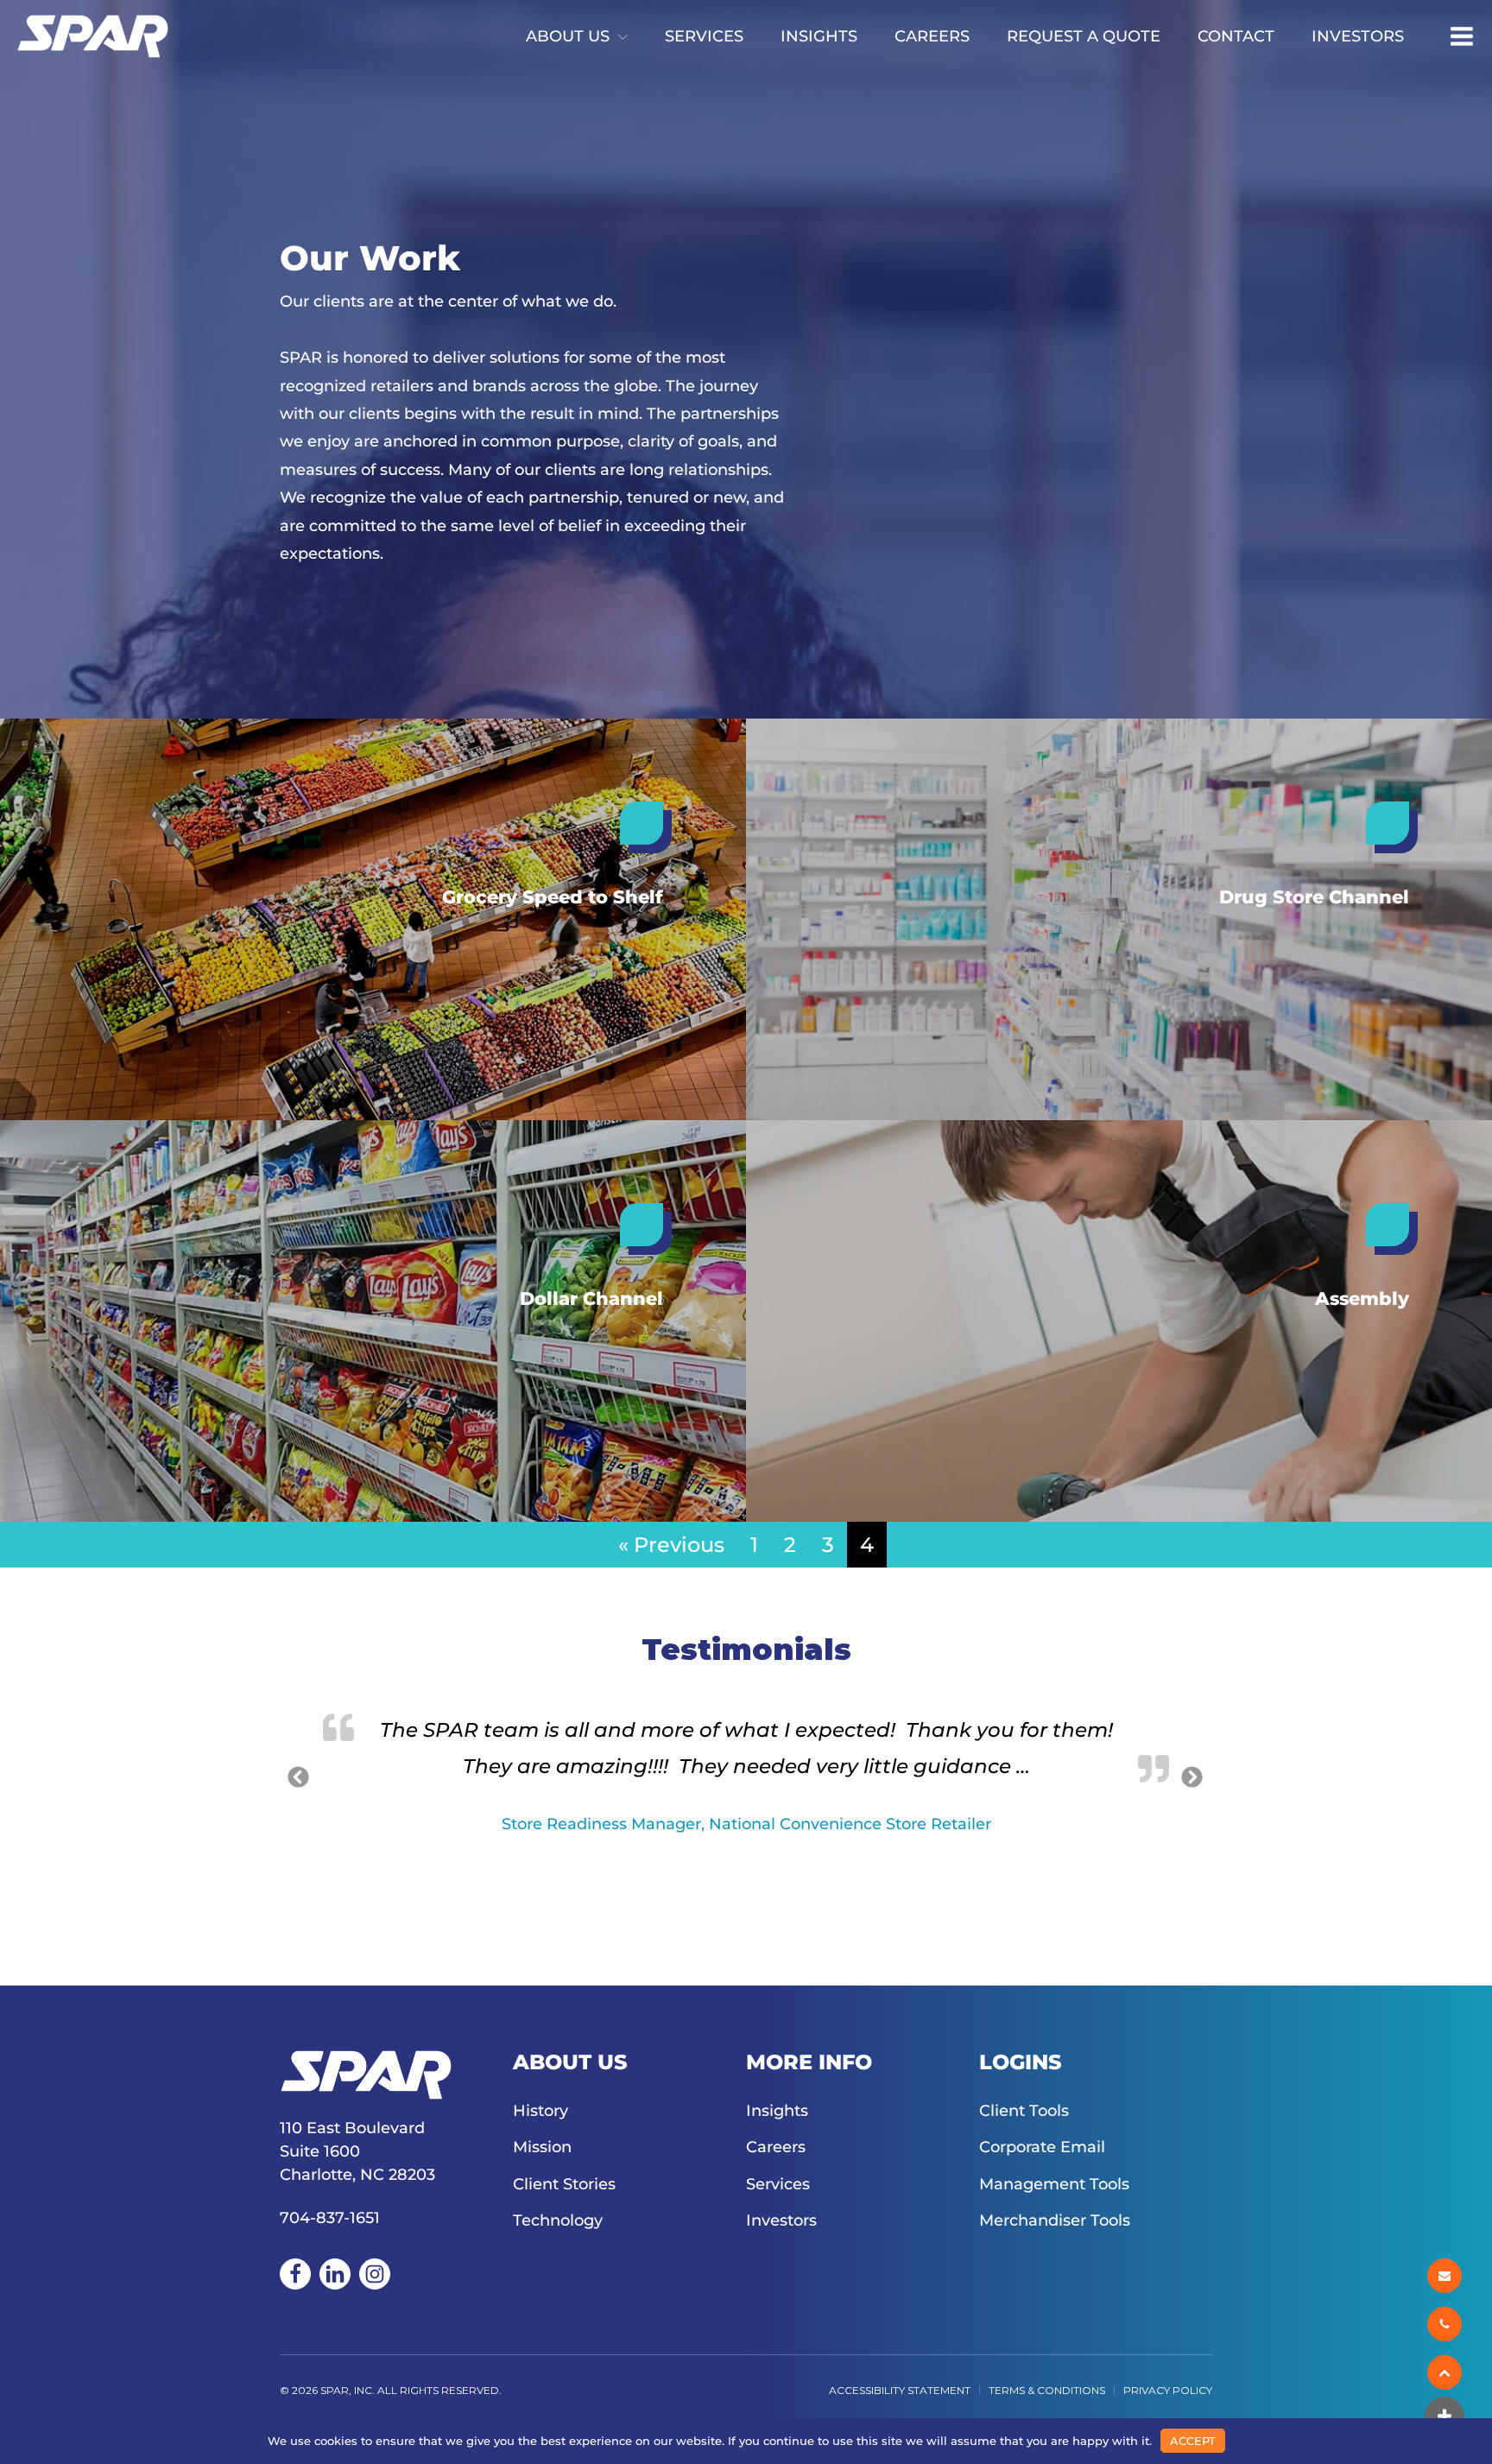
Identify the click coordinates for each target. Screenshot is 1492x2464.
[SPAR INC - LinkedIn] (335, 2274)
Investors (1358, 36)
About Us (568, 36)
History (541, 2111)
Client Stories (564, 2184)
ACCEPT (1193, 2441)
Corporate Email (1042, 2147)
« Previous (671, 1545)
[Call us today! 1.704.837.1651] (1446, 2324)
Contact (1236, 36)
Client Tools (1024, 2111)
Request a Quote (1084, 36)
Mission (542, 2147)
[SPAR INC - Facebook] (295, 2274)
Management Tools (1054, 2184)
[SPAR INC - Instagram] (375, 2274)
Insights (819, 36)
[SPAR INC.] (93, 36)
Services (704, 36)
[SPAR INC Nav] (1462, 36)
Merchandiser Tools (1055, 2220)
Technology (558, 2220)
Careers (932, 36)
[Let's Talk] (1446, 2276)
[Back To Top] (1446, 2372)
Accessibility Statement (900, 2390)
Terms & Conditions (1047, 2390)
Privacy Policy (1168, 2390)
